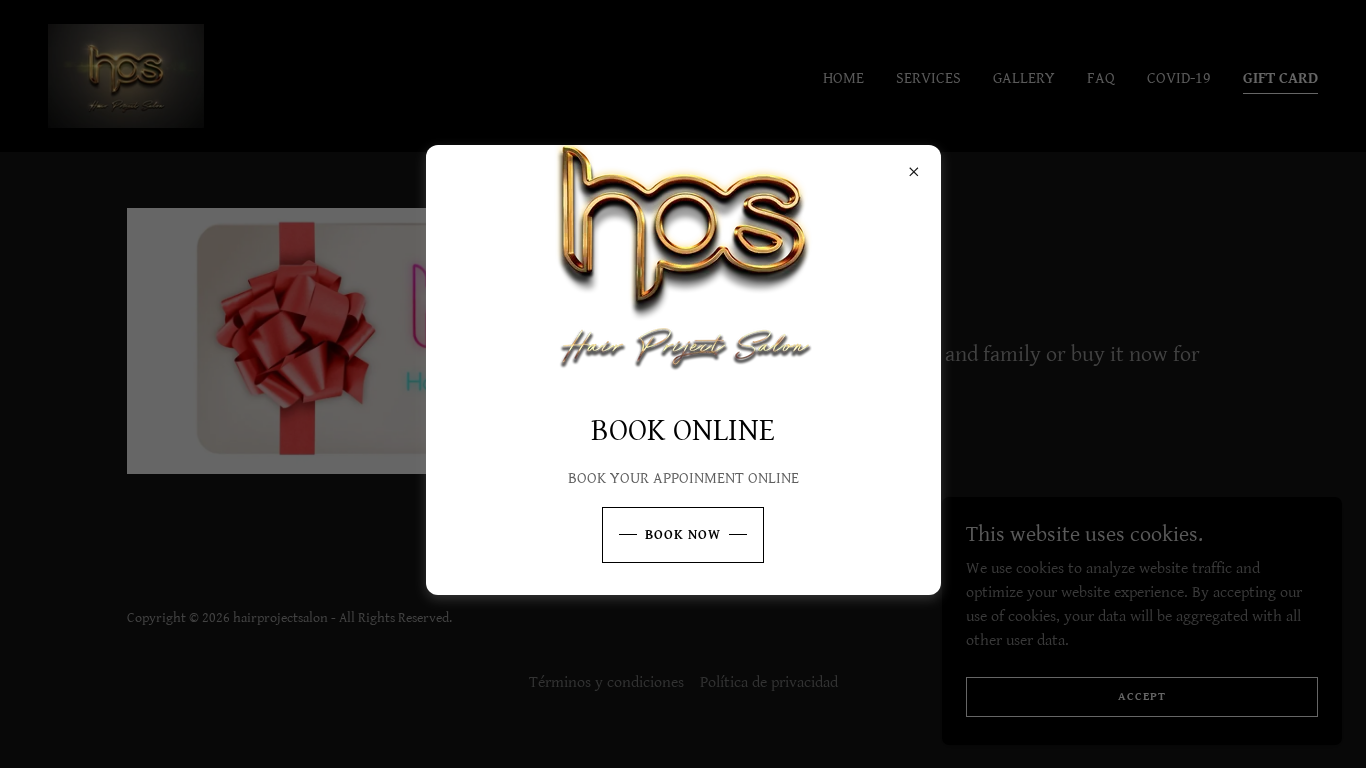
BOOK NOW (683, 535)
